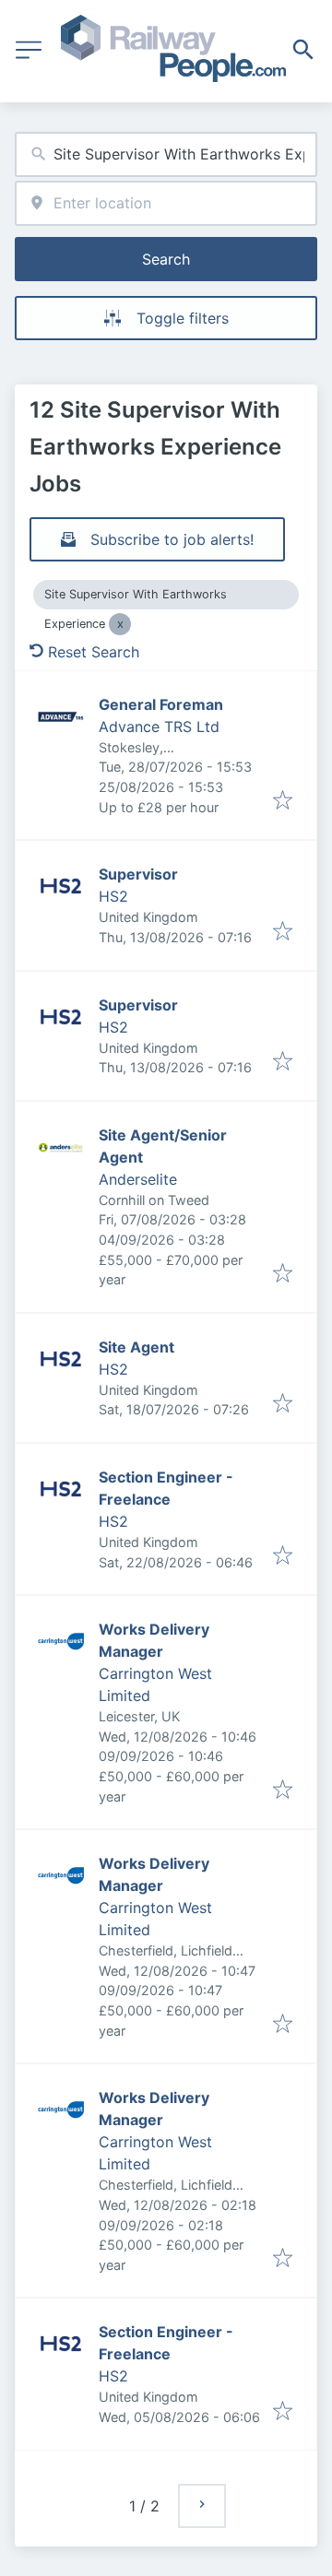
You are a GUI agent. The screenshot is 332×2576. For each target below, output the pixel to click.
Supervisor (138, 874)
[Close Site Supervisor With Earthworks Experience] (120, 624)
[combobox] (166, 154)
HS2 (113, 896)
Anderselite (138, 1179)
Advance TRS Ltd (159, 727)
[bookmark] (283, 801)
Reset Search (94, 652)
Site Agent (136, 1347)
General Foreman (161, 704)
